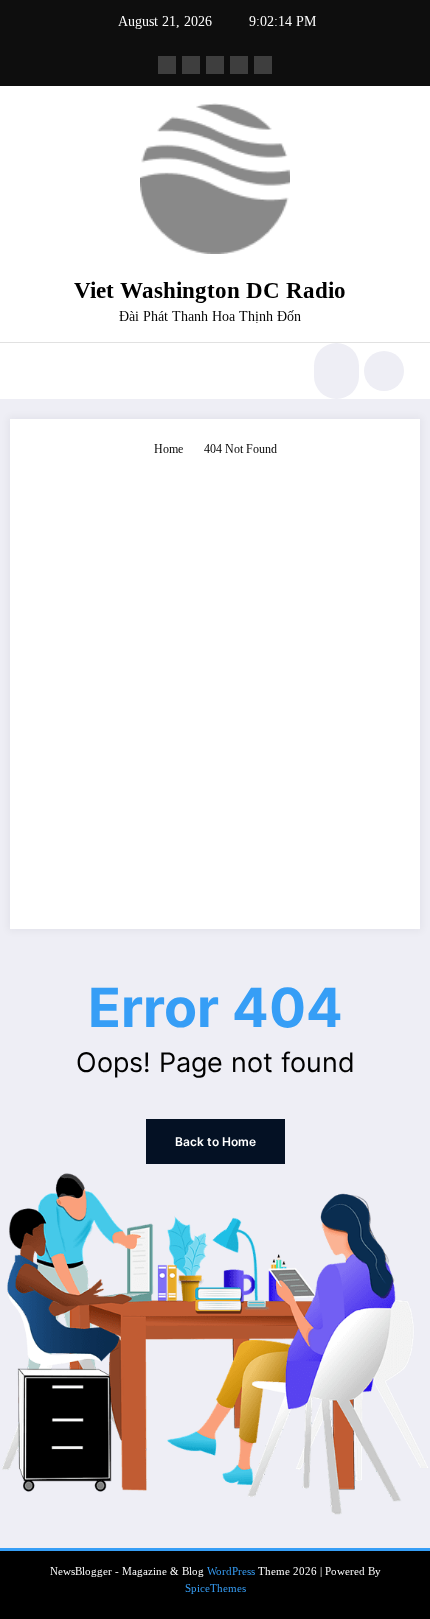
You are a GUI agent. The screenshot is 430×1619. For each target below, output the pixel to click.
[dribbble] (215, 65)
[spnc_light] (384, 371)
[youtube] (263, 65)
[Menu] (35, 371)
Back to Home (215, 1141)
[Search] (334, 371)
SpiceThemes (215, 1588)
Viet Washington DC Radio (210, 290)
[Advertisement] (215, 684)
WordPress (231, 1571)
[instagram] (239, 65)
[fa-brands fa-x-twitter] (191, 65)
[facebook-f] (167, 65)
